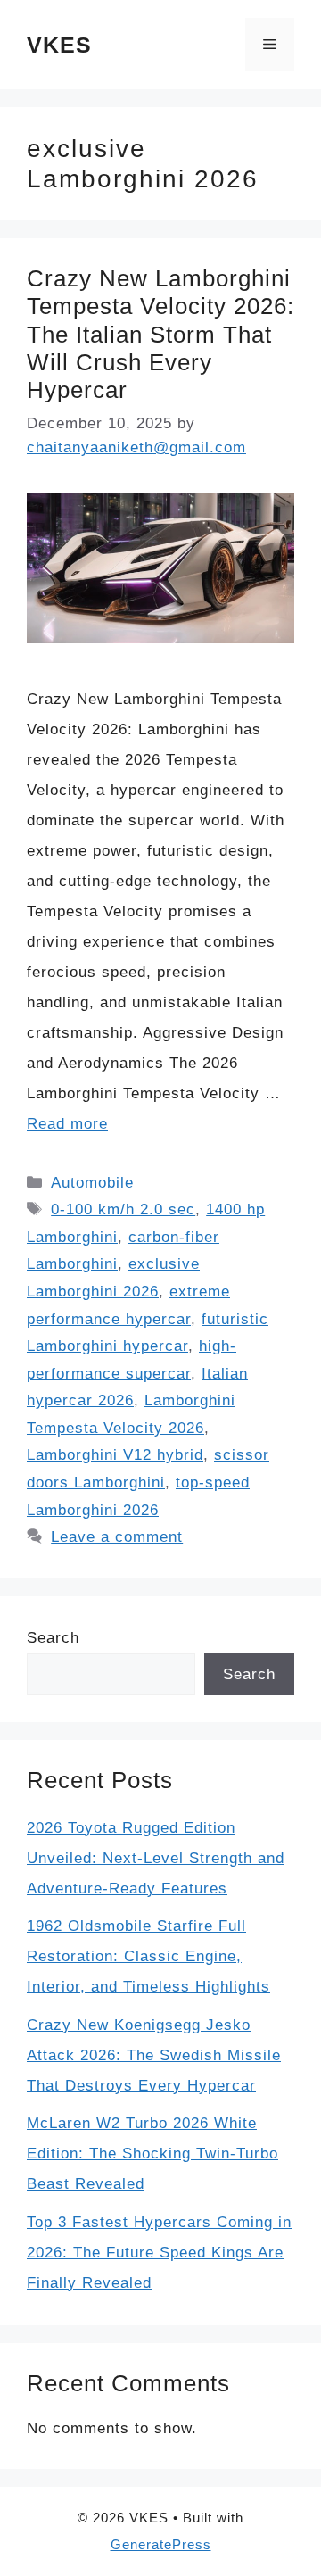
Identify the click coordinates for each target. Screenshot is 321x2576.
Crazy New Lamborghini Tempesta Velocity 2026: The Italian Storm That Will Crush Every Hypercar (160, 334)
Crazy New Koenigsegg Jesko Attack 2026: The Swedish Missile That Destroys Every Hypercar (154, 2055)
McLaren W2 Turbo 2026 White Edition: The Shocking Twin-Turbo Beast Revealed (152, 2154)
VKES (59, 45)
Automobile (92, 1183)
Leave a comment (117, 1537)
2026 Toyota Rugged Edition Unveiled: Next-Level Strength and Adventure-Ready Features (156, 1858)
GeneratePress (161, 2544)
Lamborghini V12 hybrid (115, 1455)
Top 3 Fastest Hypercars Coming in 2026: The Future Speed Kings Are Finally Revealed (159, 2253)
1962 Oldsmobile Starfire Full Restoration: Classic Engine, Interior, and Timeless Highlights (148, 1956)
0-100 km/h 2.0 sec (123, 1209)
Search (53, 1638)
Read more (67, 1124)
